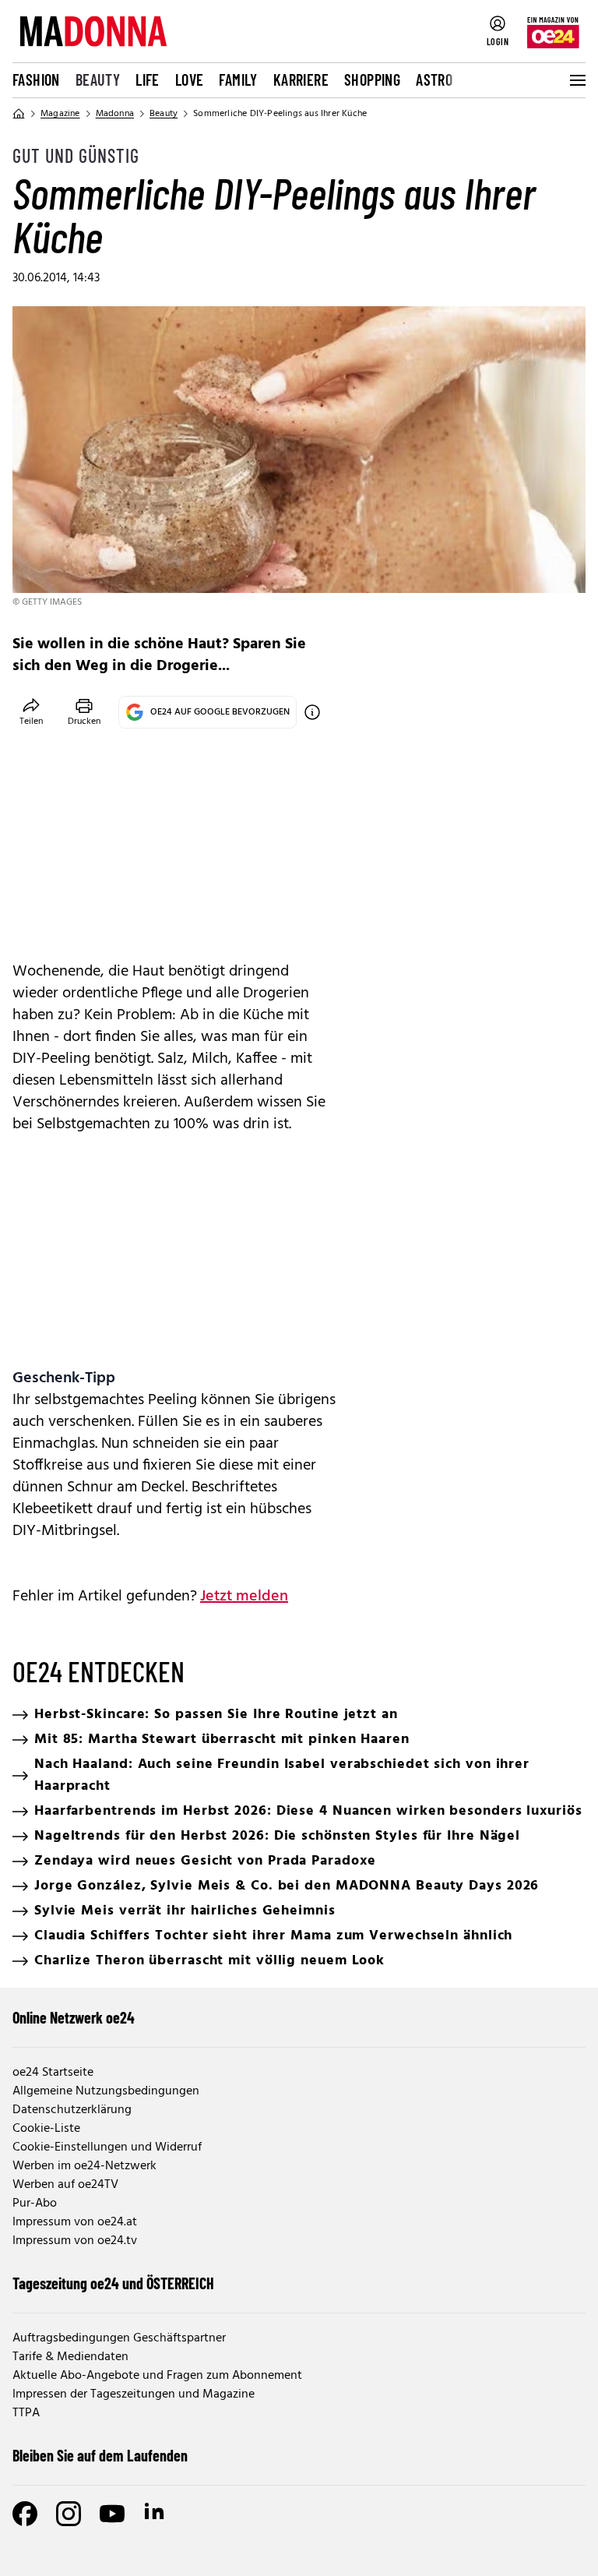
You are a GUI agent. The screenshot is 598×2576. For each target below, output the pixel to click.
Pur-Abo (35, 2204)
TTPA (26, 2413)
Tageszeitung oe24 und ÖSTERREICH (113, 2283)
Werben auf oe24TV (65, 2185)
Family (238, 79)
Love (190, 79)
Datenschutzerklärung (72, 2110)
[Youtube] (112, 2514)
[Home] (19, 114)
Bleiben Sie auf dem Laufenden (100, 2455)
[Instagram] (69, 2514)
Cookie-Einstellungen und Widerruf (107, 2147)
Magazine (60, 114)
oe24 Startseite (53, 2073)
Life (148, 79)
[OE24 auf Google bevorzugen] (312, 712)
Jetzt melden (244, 1597)
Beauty (98, 79)
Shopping (372, 79)
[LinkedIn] (156, 2514)
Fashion (36, 79)
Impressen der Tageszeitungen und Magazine (134, 2394)
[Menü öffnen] (576, 80)
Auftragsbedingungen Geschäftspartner (119, 2338)
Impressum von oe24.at (75, 2222)
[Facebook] (25, 2514)
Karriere (301, 79)
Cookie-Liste (46, 2129)
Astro (434, 79)
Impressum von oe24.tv (75, 2241)
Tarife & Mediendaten (70, 2357)
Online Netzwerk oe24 (74, 2017)
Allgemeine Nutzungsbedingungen (106, 2091)
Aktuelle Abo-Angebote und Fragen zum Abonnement (157, 2376)
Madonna (115, 114)
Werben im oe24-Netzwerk (84, 2166)
